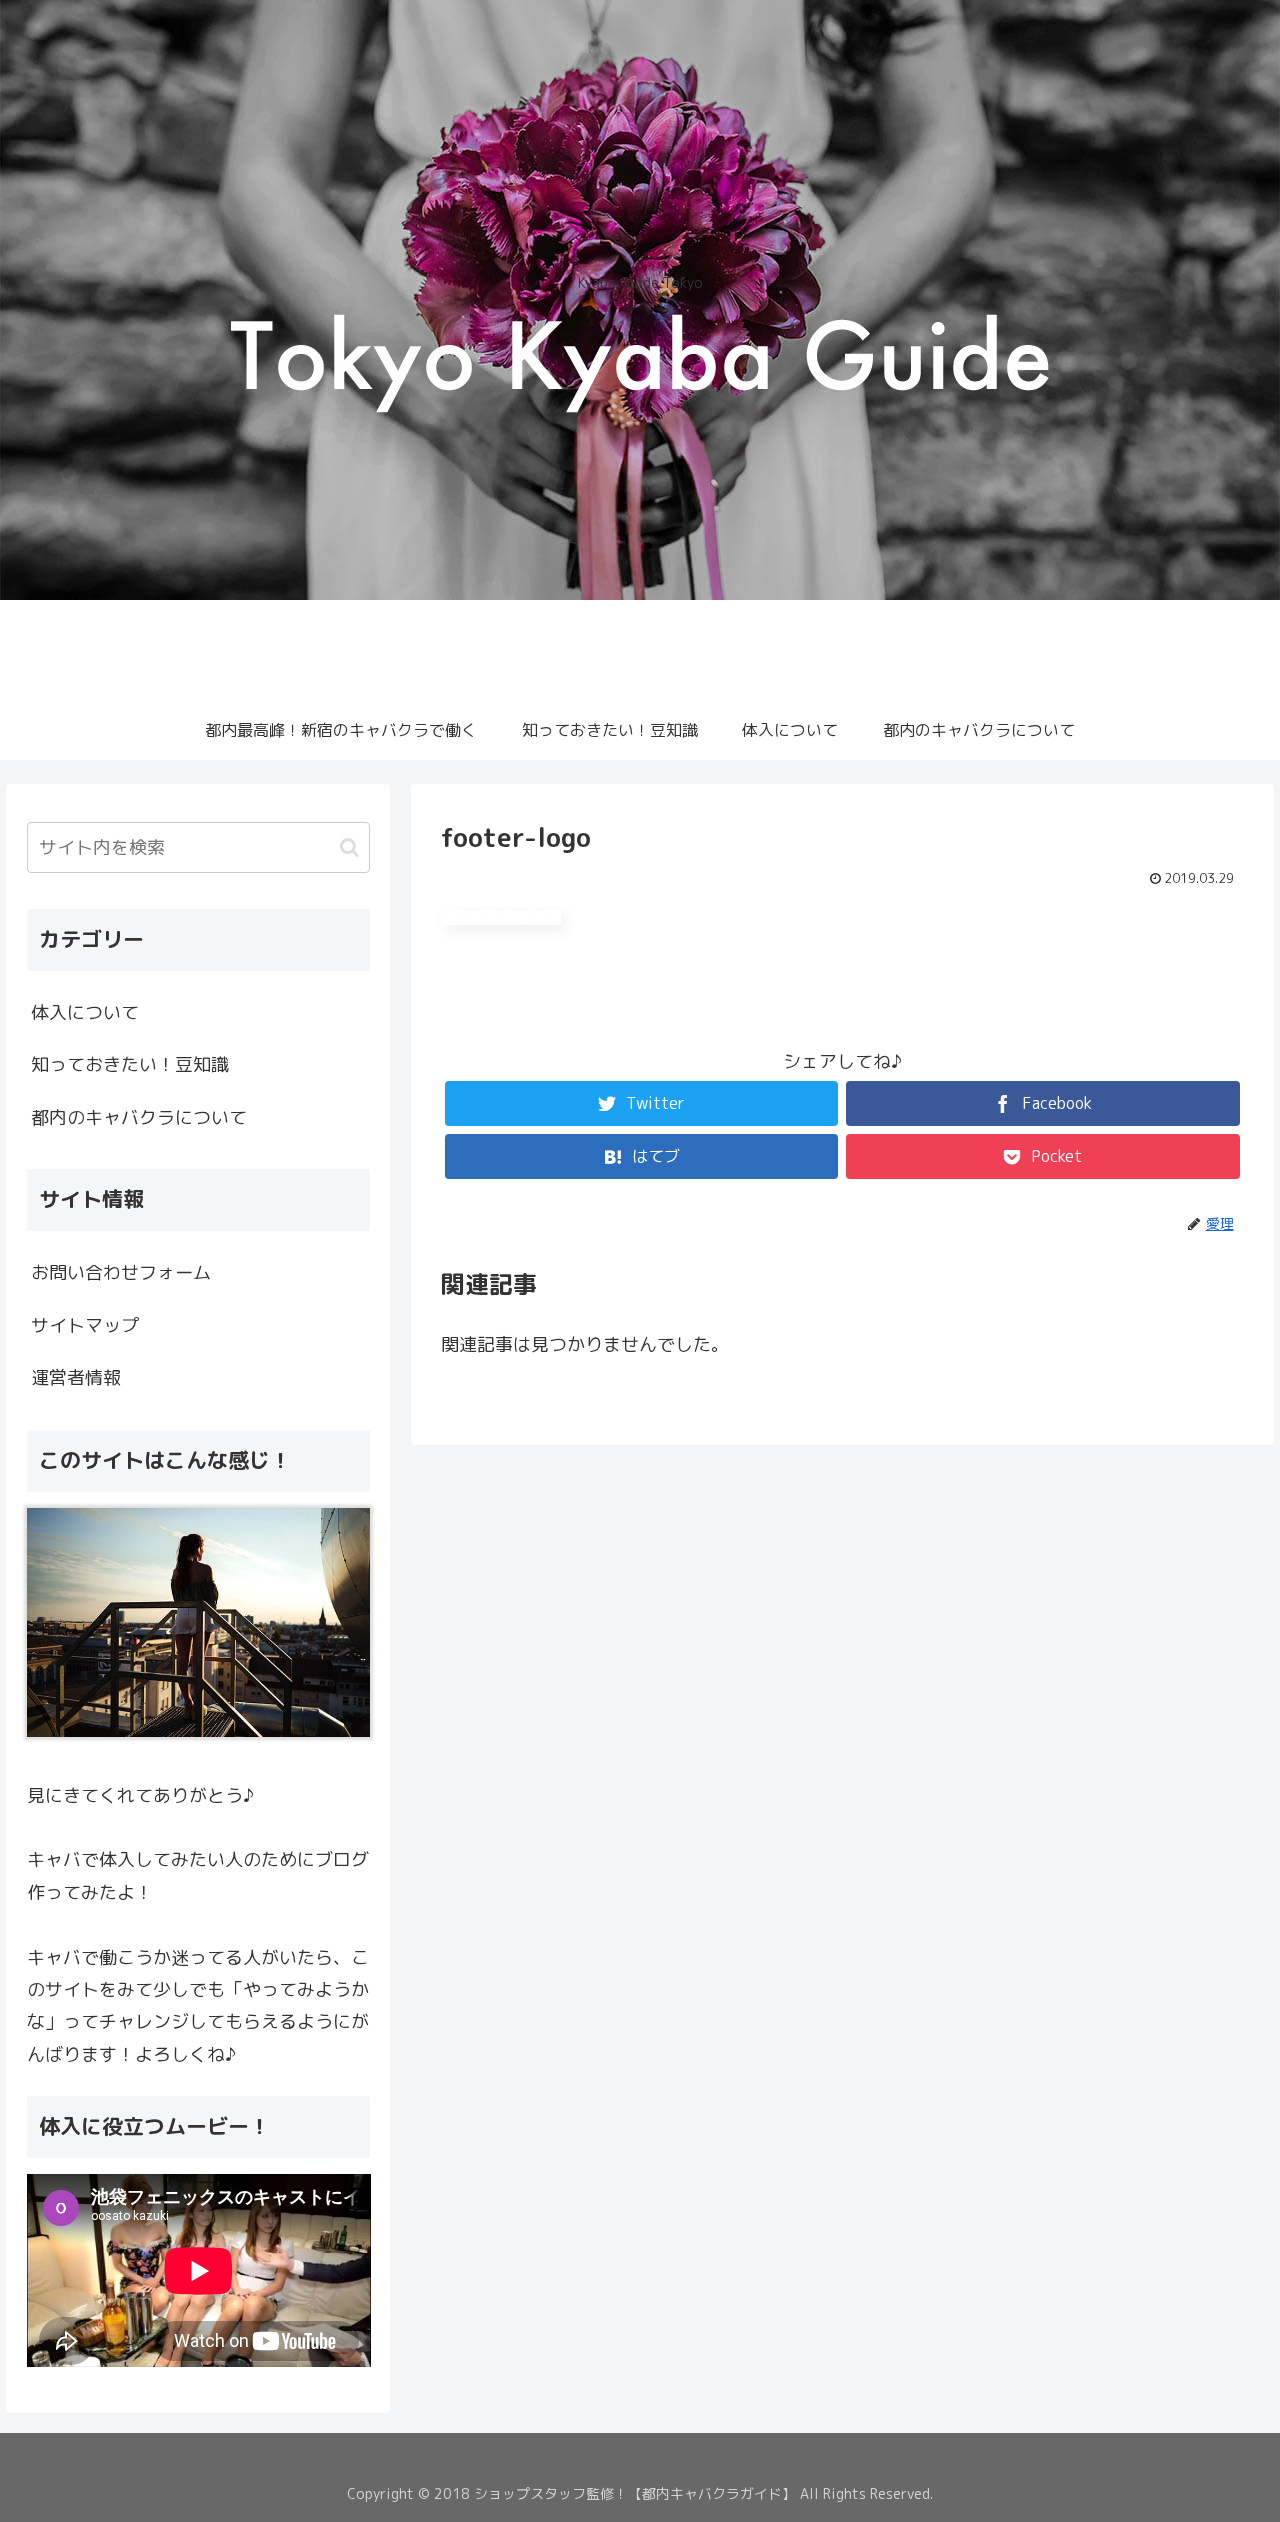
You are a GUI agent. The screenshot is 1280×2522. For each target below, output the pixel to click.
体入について (85, 1012)
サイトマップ (85, 1325)
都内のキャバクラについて (139, 1117)
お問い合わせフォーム (121, 1272)
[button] (349, 847)
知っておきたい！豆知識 (130, 1064)
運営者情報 (76, 1377)
